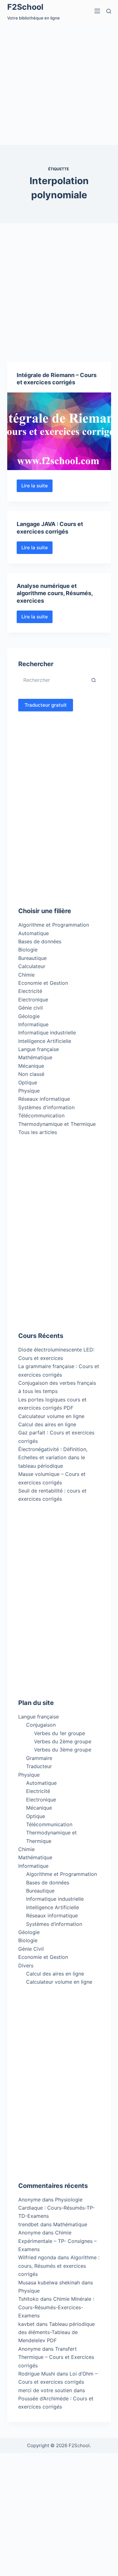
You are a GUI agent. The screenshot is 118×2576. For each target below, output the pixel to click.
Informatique (33, 1024)
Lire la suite (37, 487)
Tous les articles (38, 1132)
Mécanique (31, 1066)
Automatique (34, 933)
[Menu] (97, 11)
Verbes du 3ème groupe (63, 1750)
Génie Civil (31, 1949)
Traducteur (39, 1766)
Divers (26, 1965)
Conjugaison (41, 1725)
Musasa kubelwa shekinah (49, 2283)
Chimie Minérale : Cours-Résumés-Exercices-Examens (56, 2307)
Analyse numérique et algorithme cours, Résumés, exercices (55, 593)
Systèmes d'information (46, 1107)
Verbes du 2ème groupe (63, 1741)
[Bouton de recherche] (94, 680)
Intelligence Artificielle (45, 1041)
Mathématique (35, 1057)
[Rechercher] (109, 11)
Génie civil (31, 1008)
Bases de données (40, 941)
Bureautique (32, 958)
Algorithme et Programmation (54, 925)
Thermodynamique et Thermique (57, 1124)
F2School (25, 7)
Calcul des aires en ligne (47, 1424)
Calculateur (32, 966)
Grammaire (39, 1758)
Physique (29, 1091)
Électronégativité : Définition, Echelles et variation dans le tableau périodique (53, 1458)
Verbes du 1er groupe (59, 1733)
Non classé (31, 1074)
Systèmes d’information (54, 1924)
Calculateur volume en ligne (51, 1416)
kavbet (26, 2324)
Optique (28, 1082)
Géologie (29, 1016)
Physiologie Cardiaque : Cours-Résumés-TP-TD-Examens (56, 2208)
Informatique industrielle (47, 1033)
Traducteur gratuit (46, 705)
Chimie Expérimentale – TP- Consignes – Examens (57, 2241)
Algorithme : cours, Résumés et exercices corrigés (59, 2266)
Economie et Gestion (43, 983)
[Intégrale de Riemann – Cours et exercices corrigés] (59, 431)
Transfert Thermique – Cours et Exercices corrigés (56, 2357)
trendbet (28, 2224)
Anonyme (29, 2233)
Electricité (30, 991)
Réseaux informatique (44, 1099)
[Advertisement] (59, 83)
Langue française (39, 1049)
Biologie (28, 950)
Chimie (26, 975)
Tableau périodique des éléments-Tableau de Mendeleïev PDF (56, 2332)
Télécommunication (41, 1115)
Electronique (33, 1000)
